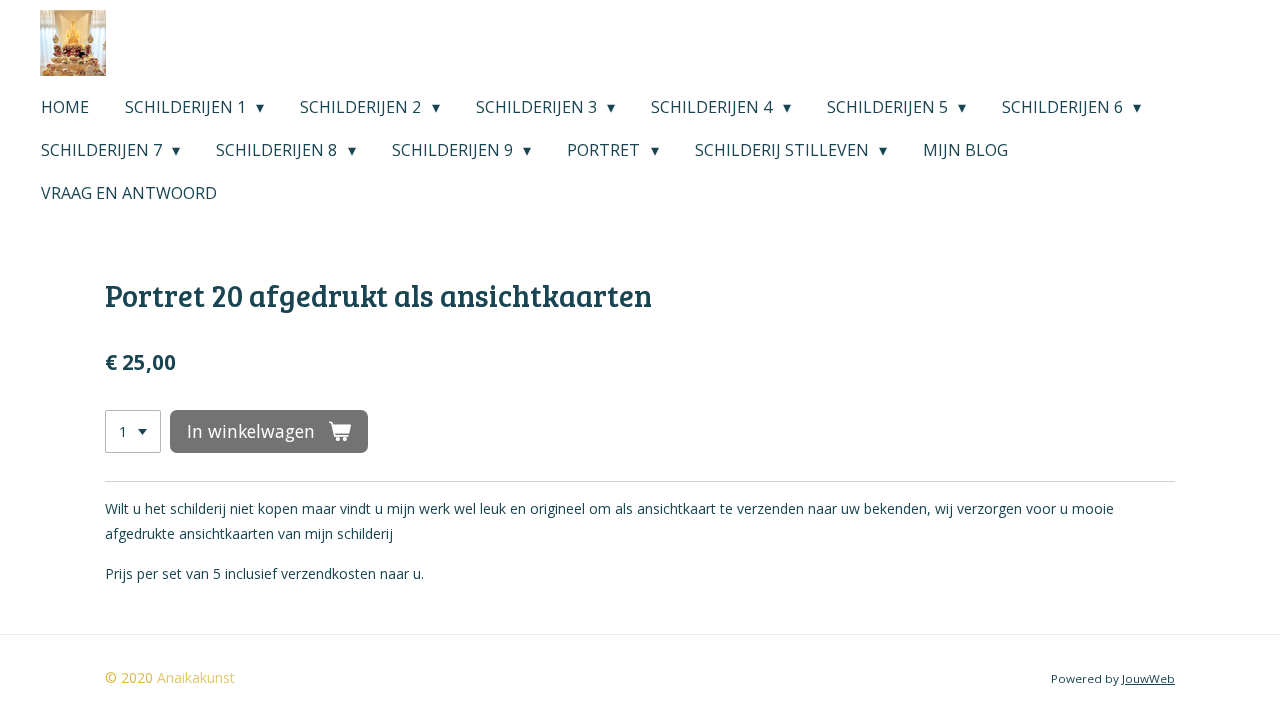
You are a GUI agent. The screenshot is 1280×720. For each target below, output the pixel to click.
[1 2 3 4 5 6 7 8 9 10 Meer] (133, 432)
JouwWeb (1148, 678)
